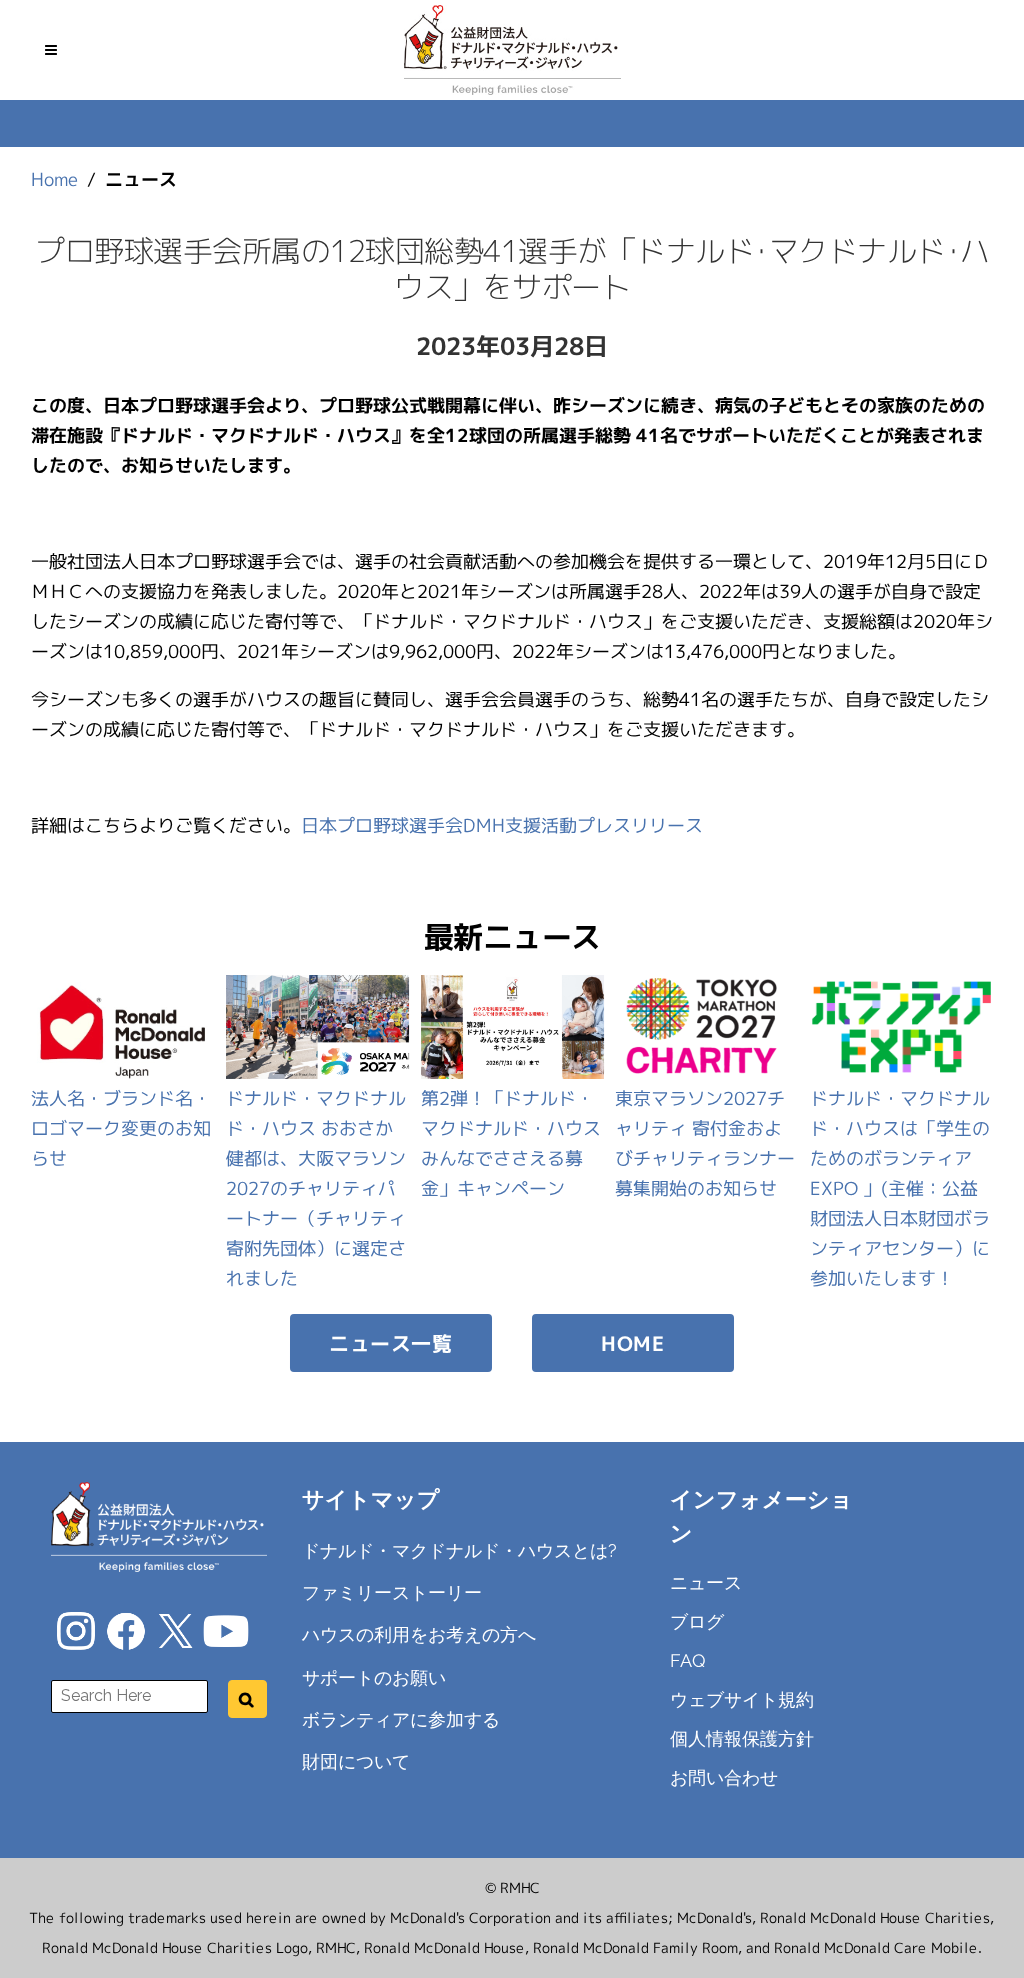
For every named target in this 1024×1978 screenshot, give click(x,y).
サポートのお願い (374, 1676)
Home (54, 179)
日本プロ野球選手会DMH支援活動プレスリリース (502, 825)
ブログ (697, 1621)
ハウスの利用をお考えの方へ (419, 1634)
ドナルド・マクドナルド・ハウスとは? (459, 1550)
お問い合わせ (724, 1777)
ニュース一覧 (390, 1343)
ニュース (706, 1582)
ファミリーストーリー (392, 1592)
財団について (356, 1761)
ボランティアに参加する (401, 1719)
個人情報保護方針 (742, 1738)
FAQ (688, 1660)
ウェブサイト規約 (742, 1699)
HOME (632, 1343)
